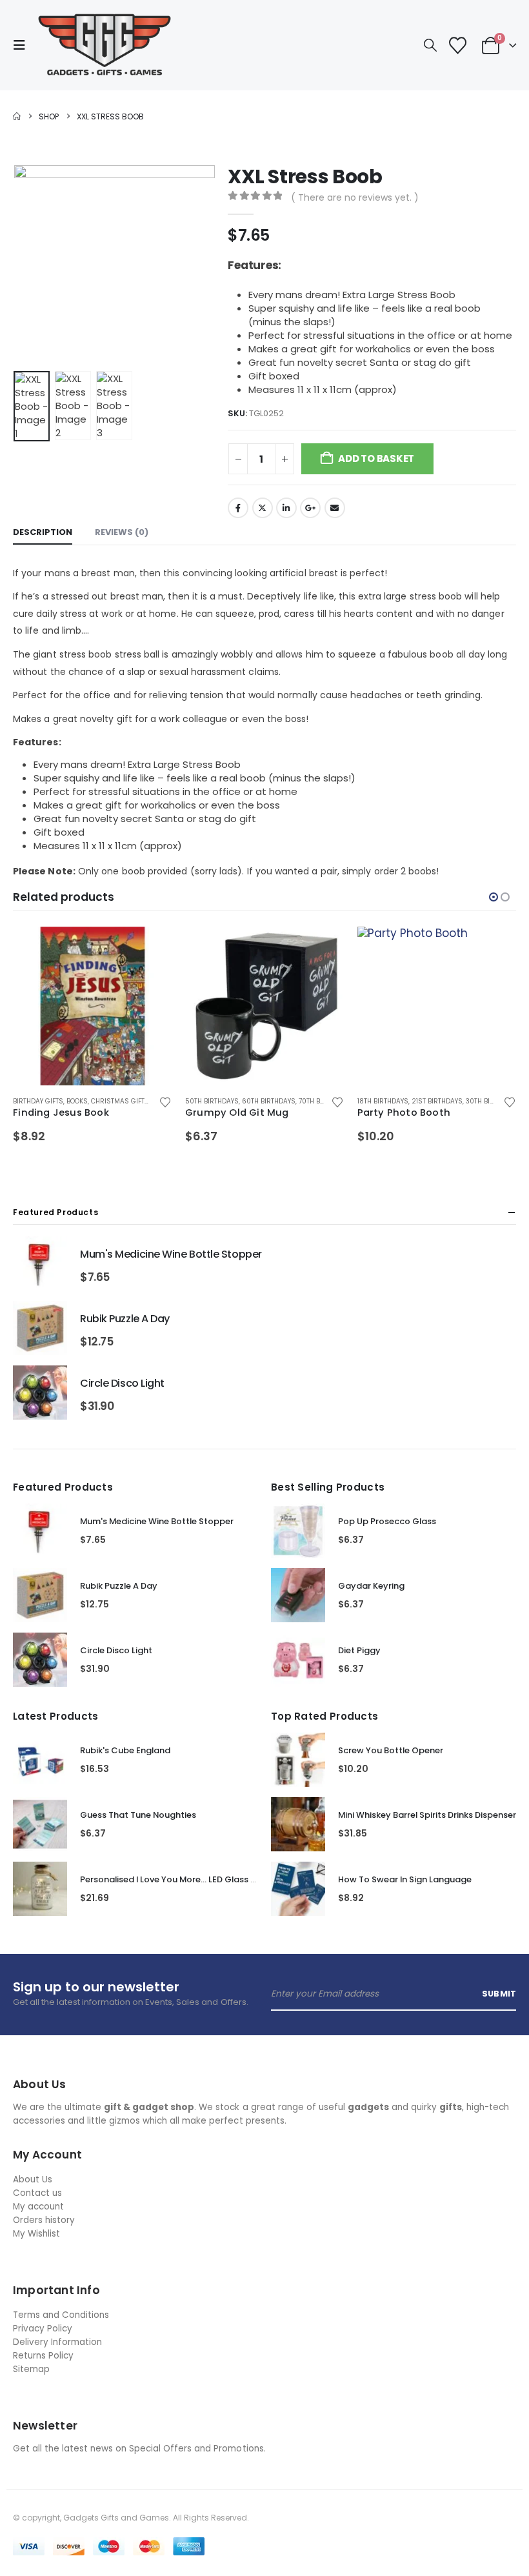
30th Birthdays (492, 1101)
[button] (23, 45)
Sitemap (31, 2369)
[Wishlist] (457, 45)
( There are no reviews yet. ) (355, 197)
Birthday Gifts (38, 1101)
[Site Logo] (105, 45)
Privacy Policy (43, 2329)
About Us (33, 2179)
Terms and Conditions (61, 2315)
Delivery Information (57, 2342)
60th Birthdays (269, 1101)
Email (335, 508)
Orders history (44, 2220)
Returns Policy (43, 2356)
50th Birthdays (212, 1101)
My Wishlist (36, 2234)
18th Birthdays (383, 1101)
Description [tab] (43, 532)
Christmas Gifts (120, 1101)
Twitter (263, 508)
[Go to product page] (93, 1006)
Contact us (37, 2193)
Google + (310, 508)
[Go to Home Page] (17, 116)
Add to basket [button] (151, 948)
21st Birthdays (437, 1101)
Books (77, 1101)
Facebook (238, 508)
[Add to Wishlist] (165, 1102)
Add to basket (376, 458)
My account (38, 2207)
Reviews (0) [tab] (122, 532)
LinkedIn (286, 508)
